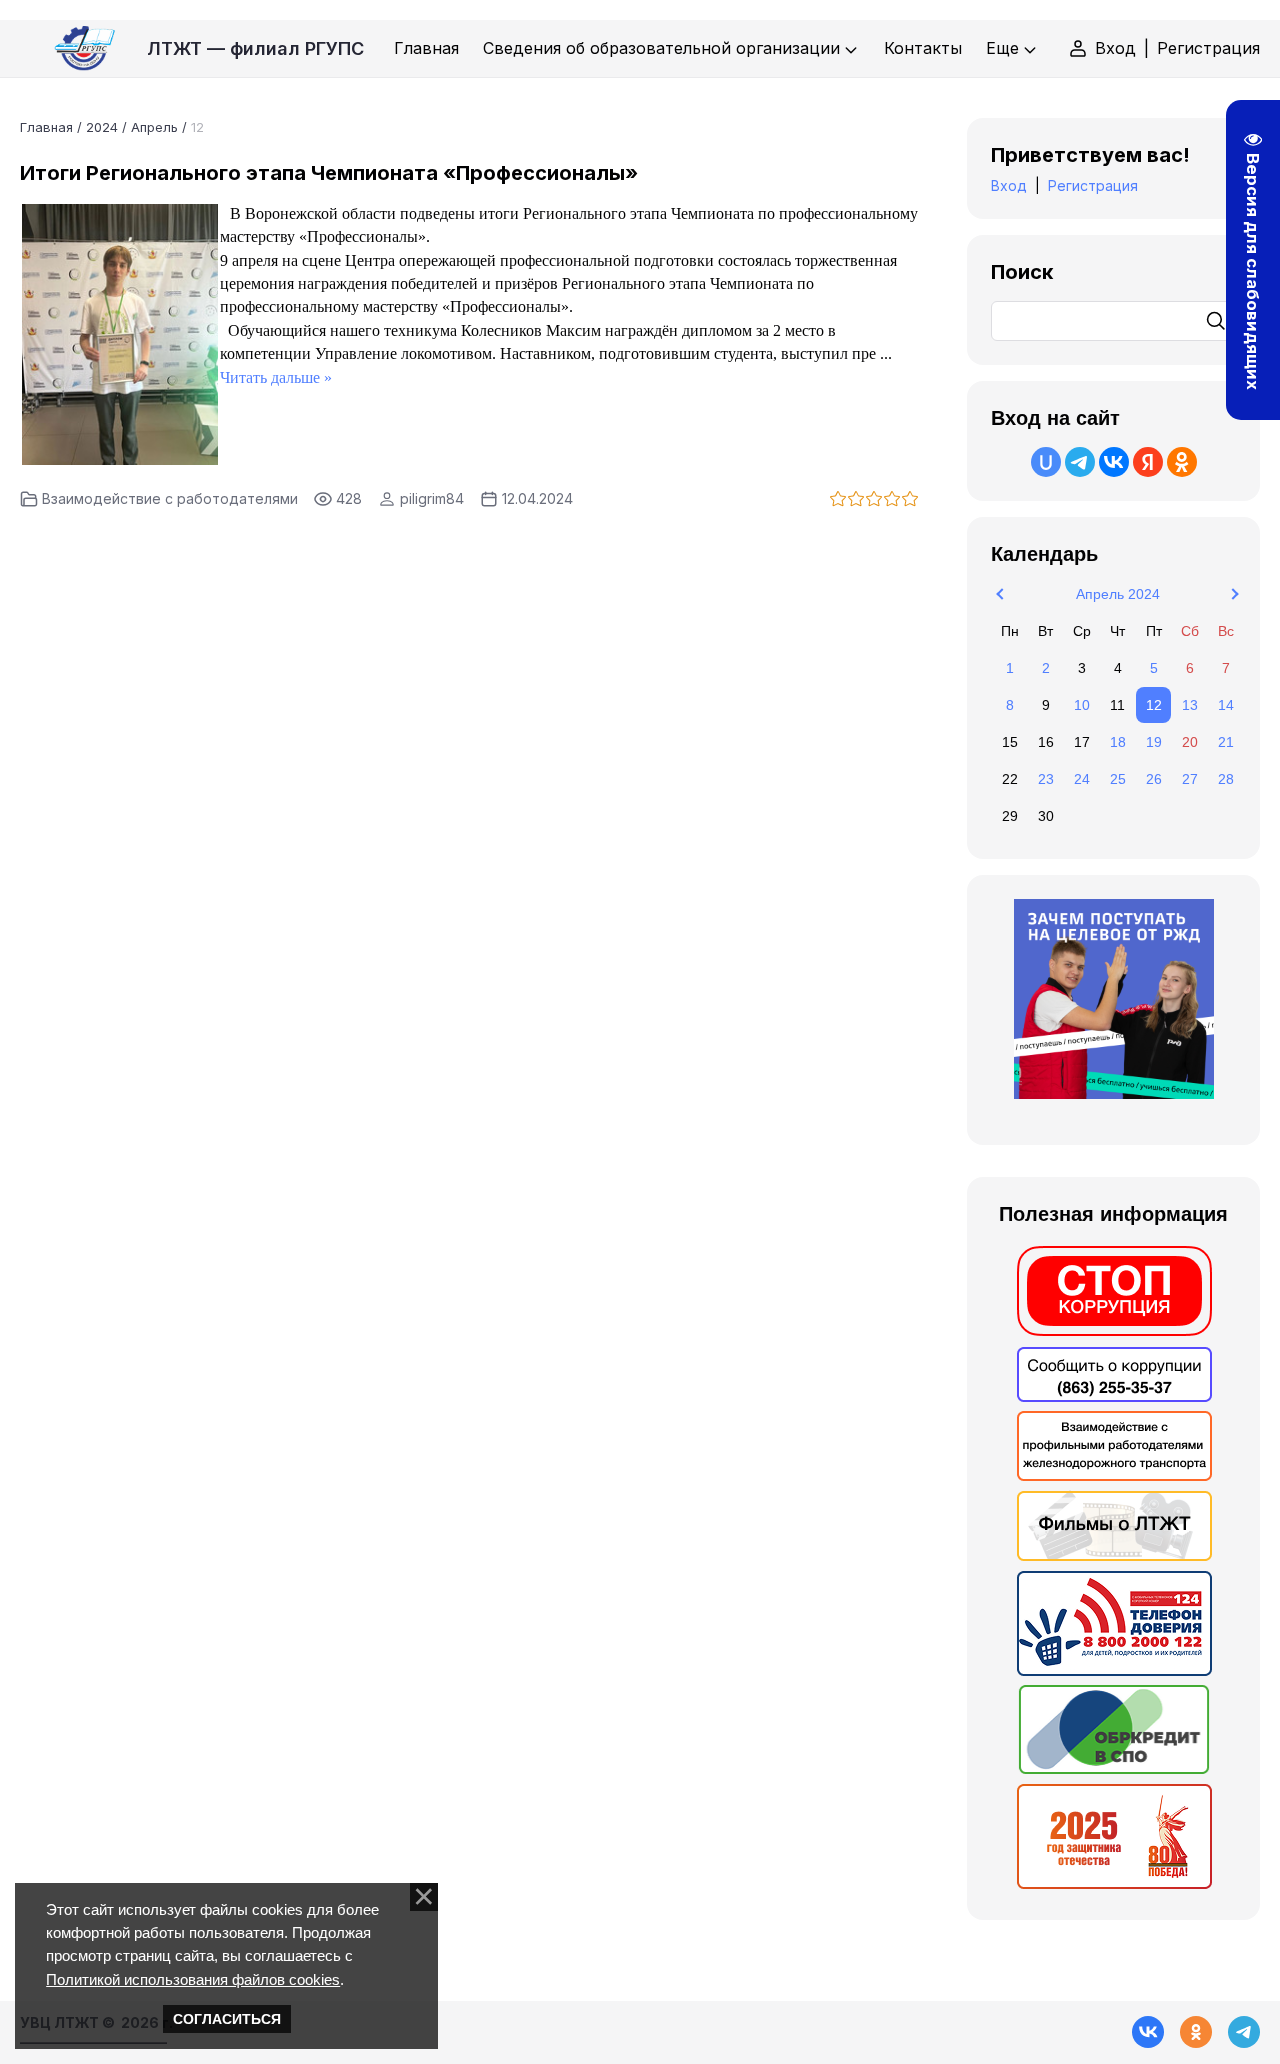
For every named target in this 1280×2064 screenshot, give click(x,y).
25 (1118, 779)
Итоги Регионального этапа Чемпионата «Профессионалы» (329, 173)
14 (1226, 705)
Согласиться (227, 2019)
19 (1154, 742)
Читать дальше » (276, 377)
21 (1226, 742)
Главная (46, 127)
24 (1082, 779)
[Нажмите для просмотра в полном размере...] (120, 459)
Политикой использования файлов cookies (193, 1979)
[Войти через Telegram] (1080, 462)
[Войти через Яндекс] (1148, 462)
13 (1190, 705)
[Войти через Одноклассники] (1182, 462)
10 (1082, 705)
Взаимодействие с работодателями (170, 498)
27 (1190, 779)
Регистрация (1208, 48)
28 (1226, 779)
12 (1154, 705)
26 (1154, 779)
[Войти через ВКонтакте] (1114, 462)
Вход (1115, 48)
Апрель (154, 127)
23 (1046, 779)
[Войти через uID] (1046, 462)
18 (1118, 742)
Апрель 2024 (1118, 594)
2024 (102, 127)
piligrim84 (432, 498)
